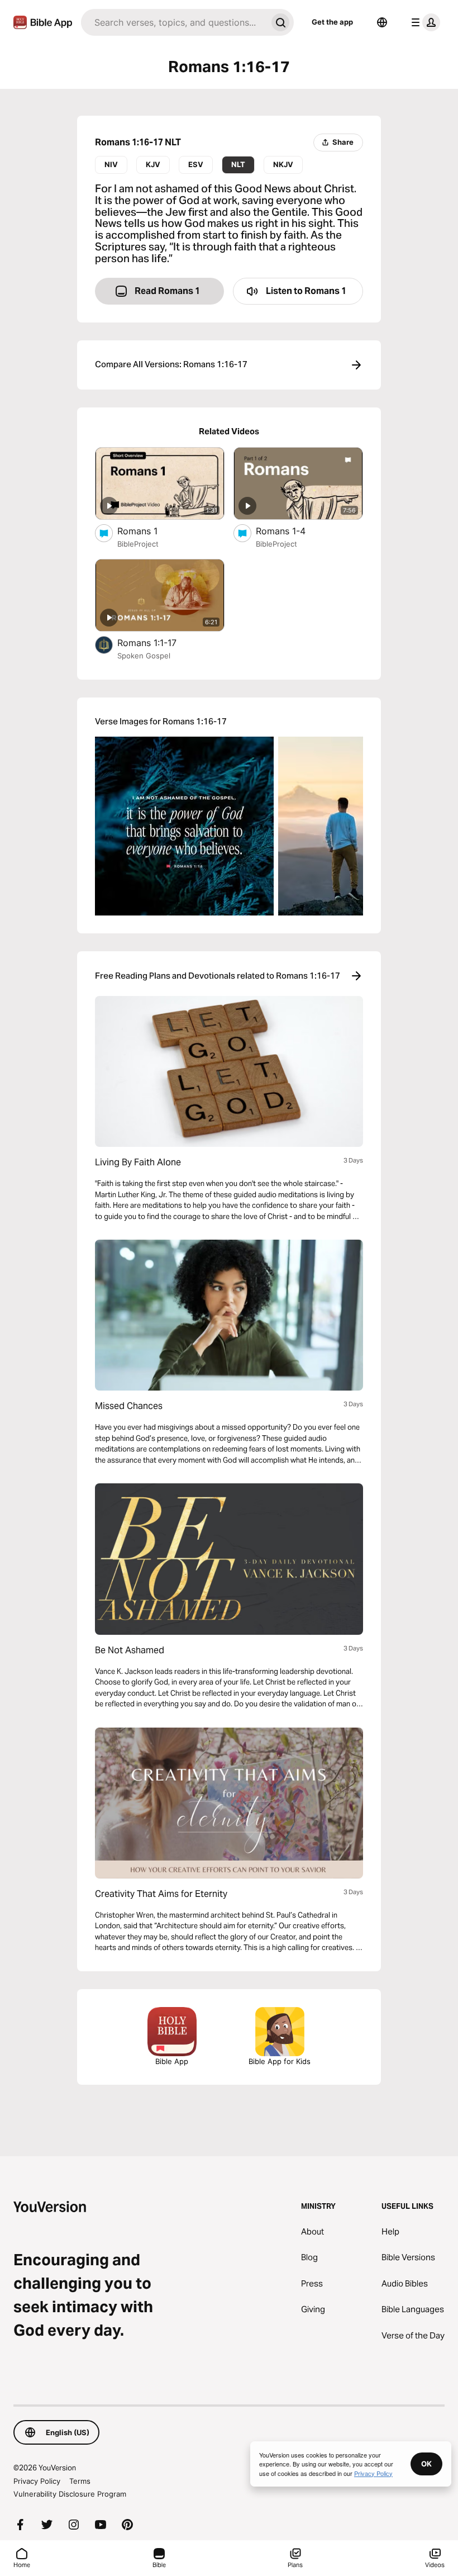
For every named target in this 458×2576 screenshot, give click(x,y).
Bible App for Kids (280, 2061)
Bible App (172, 2061)
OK (426, 2464)
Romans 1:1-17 (158, 642)
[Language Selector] (382, 22)
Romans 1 (147, 531)
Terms (80, 2481)
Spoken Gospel (144, 656)
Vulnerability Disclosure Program (70, 2494)
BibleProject (138, 544)
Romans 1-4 (292, 531)
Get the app (332, 22)
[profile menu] (423, 22)
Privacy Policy (37, 2481)
